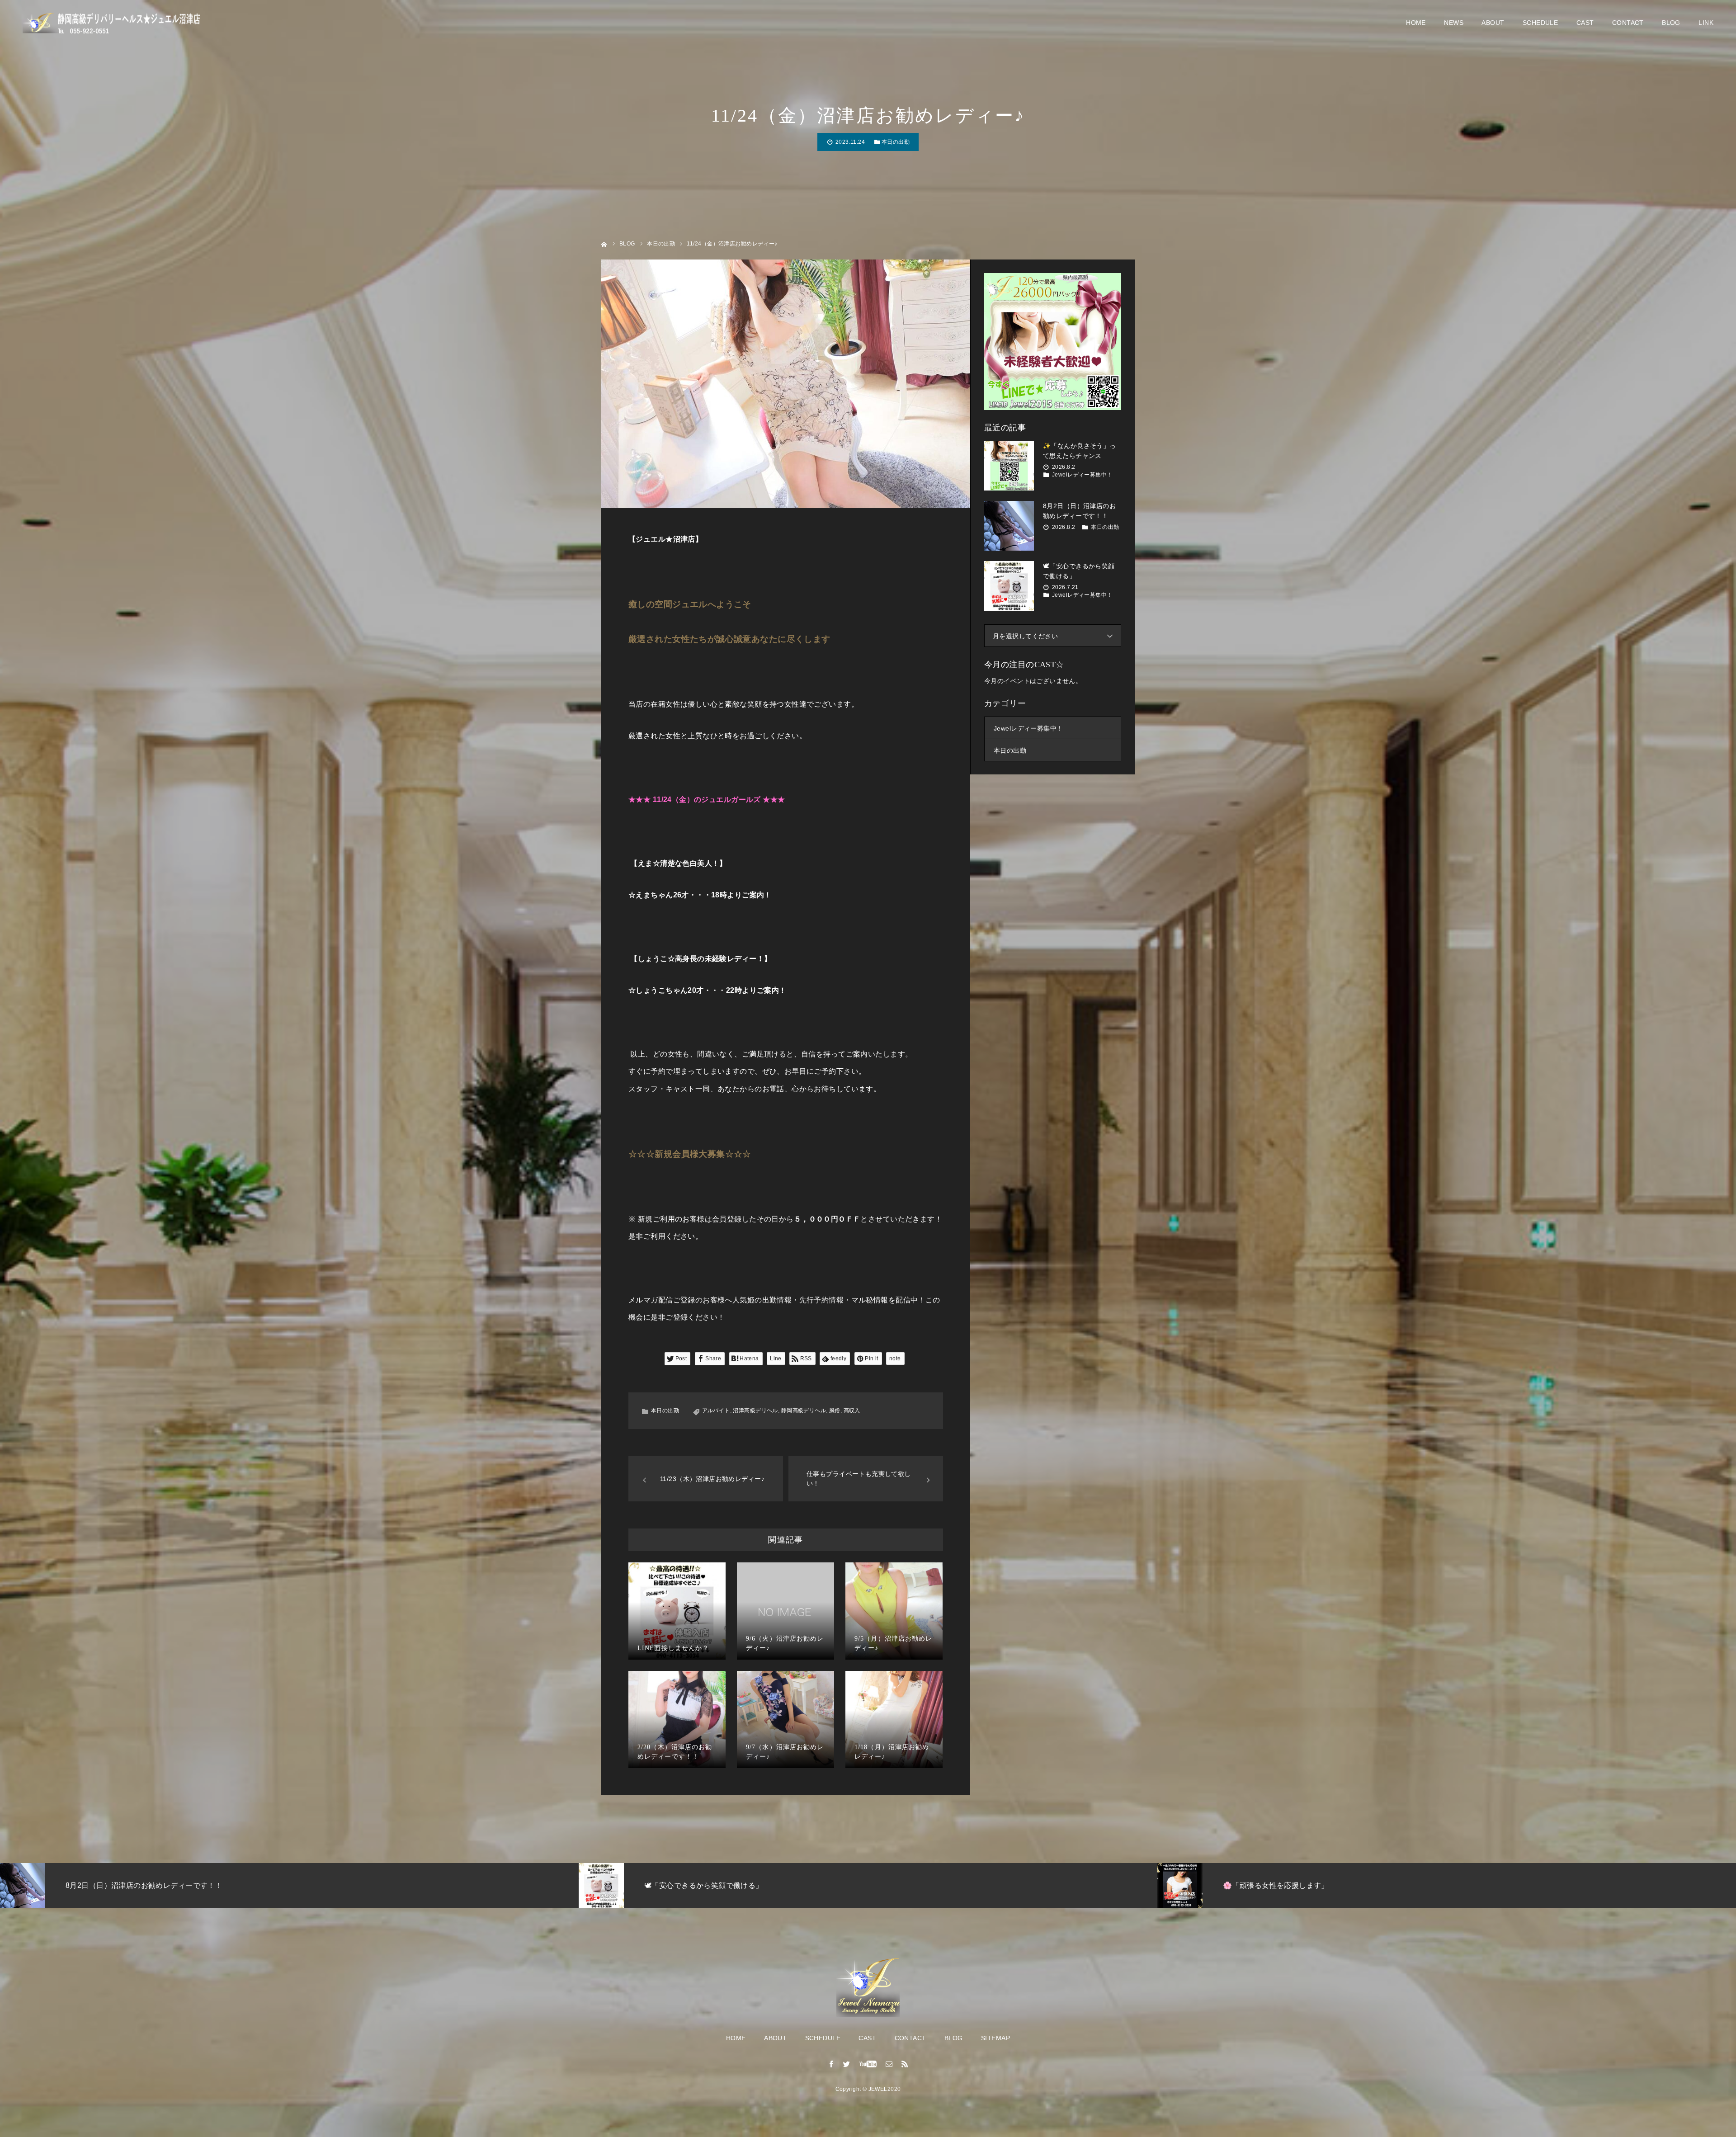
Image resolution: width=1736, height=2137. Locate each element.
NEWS (1454, 23)
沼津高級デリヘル (755, 1411)
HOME (1416, 23)
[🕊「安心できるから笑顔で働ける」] (1009, 586)
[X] (847, 2064)
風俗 (835, 1411)
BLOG (1671, 23)
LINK (1706, 23)
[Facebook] (831, 2064)
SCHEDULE (1540, 23)
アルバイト (716, 1411)
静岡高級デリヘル (804, 1411)
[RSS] (905, 2064)
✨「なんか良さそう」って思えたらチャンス (1080, 451)
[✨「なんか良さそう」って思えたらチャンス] (1009, 466)
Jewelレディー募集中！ (1082, 475)
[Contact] (889, 2064)
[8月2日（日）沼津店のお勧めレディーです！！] (1009, 526)
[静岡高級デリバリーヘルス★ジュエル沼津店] (113, 23)
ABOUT (1493, 23)
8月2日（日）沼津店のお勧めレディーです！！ (1079, 511)
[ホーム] (604, 243)
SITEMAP (995, 2038)
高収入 (852, 1411)
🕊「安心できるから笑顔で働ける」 (1079, 571)
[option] (397, 1886)
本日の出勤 (896, 142)
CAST (1585, 23)
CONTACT (1628, 23)
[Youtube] (868, 2064)
